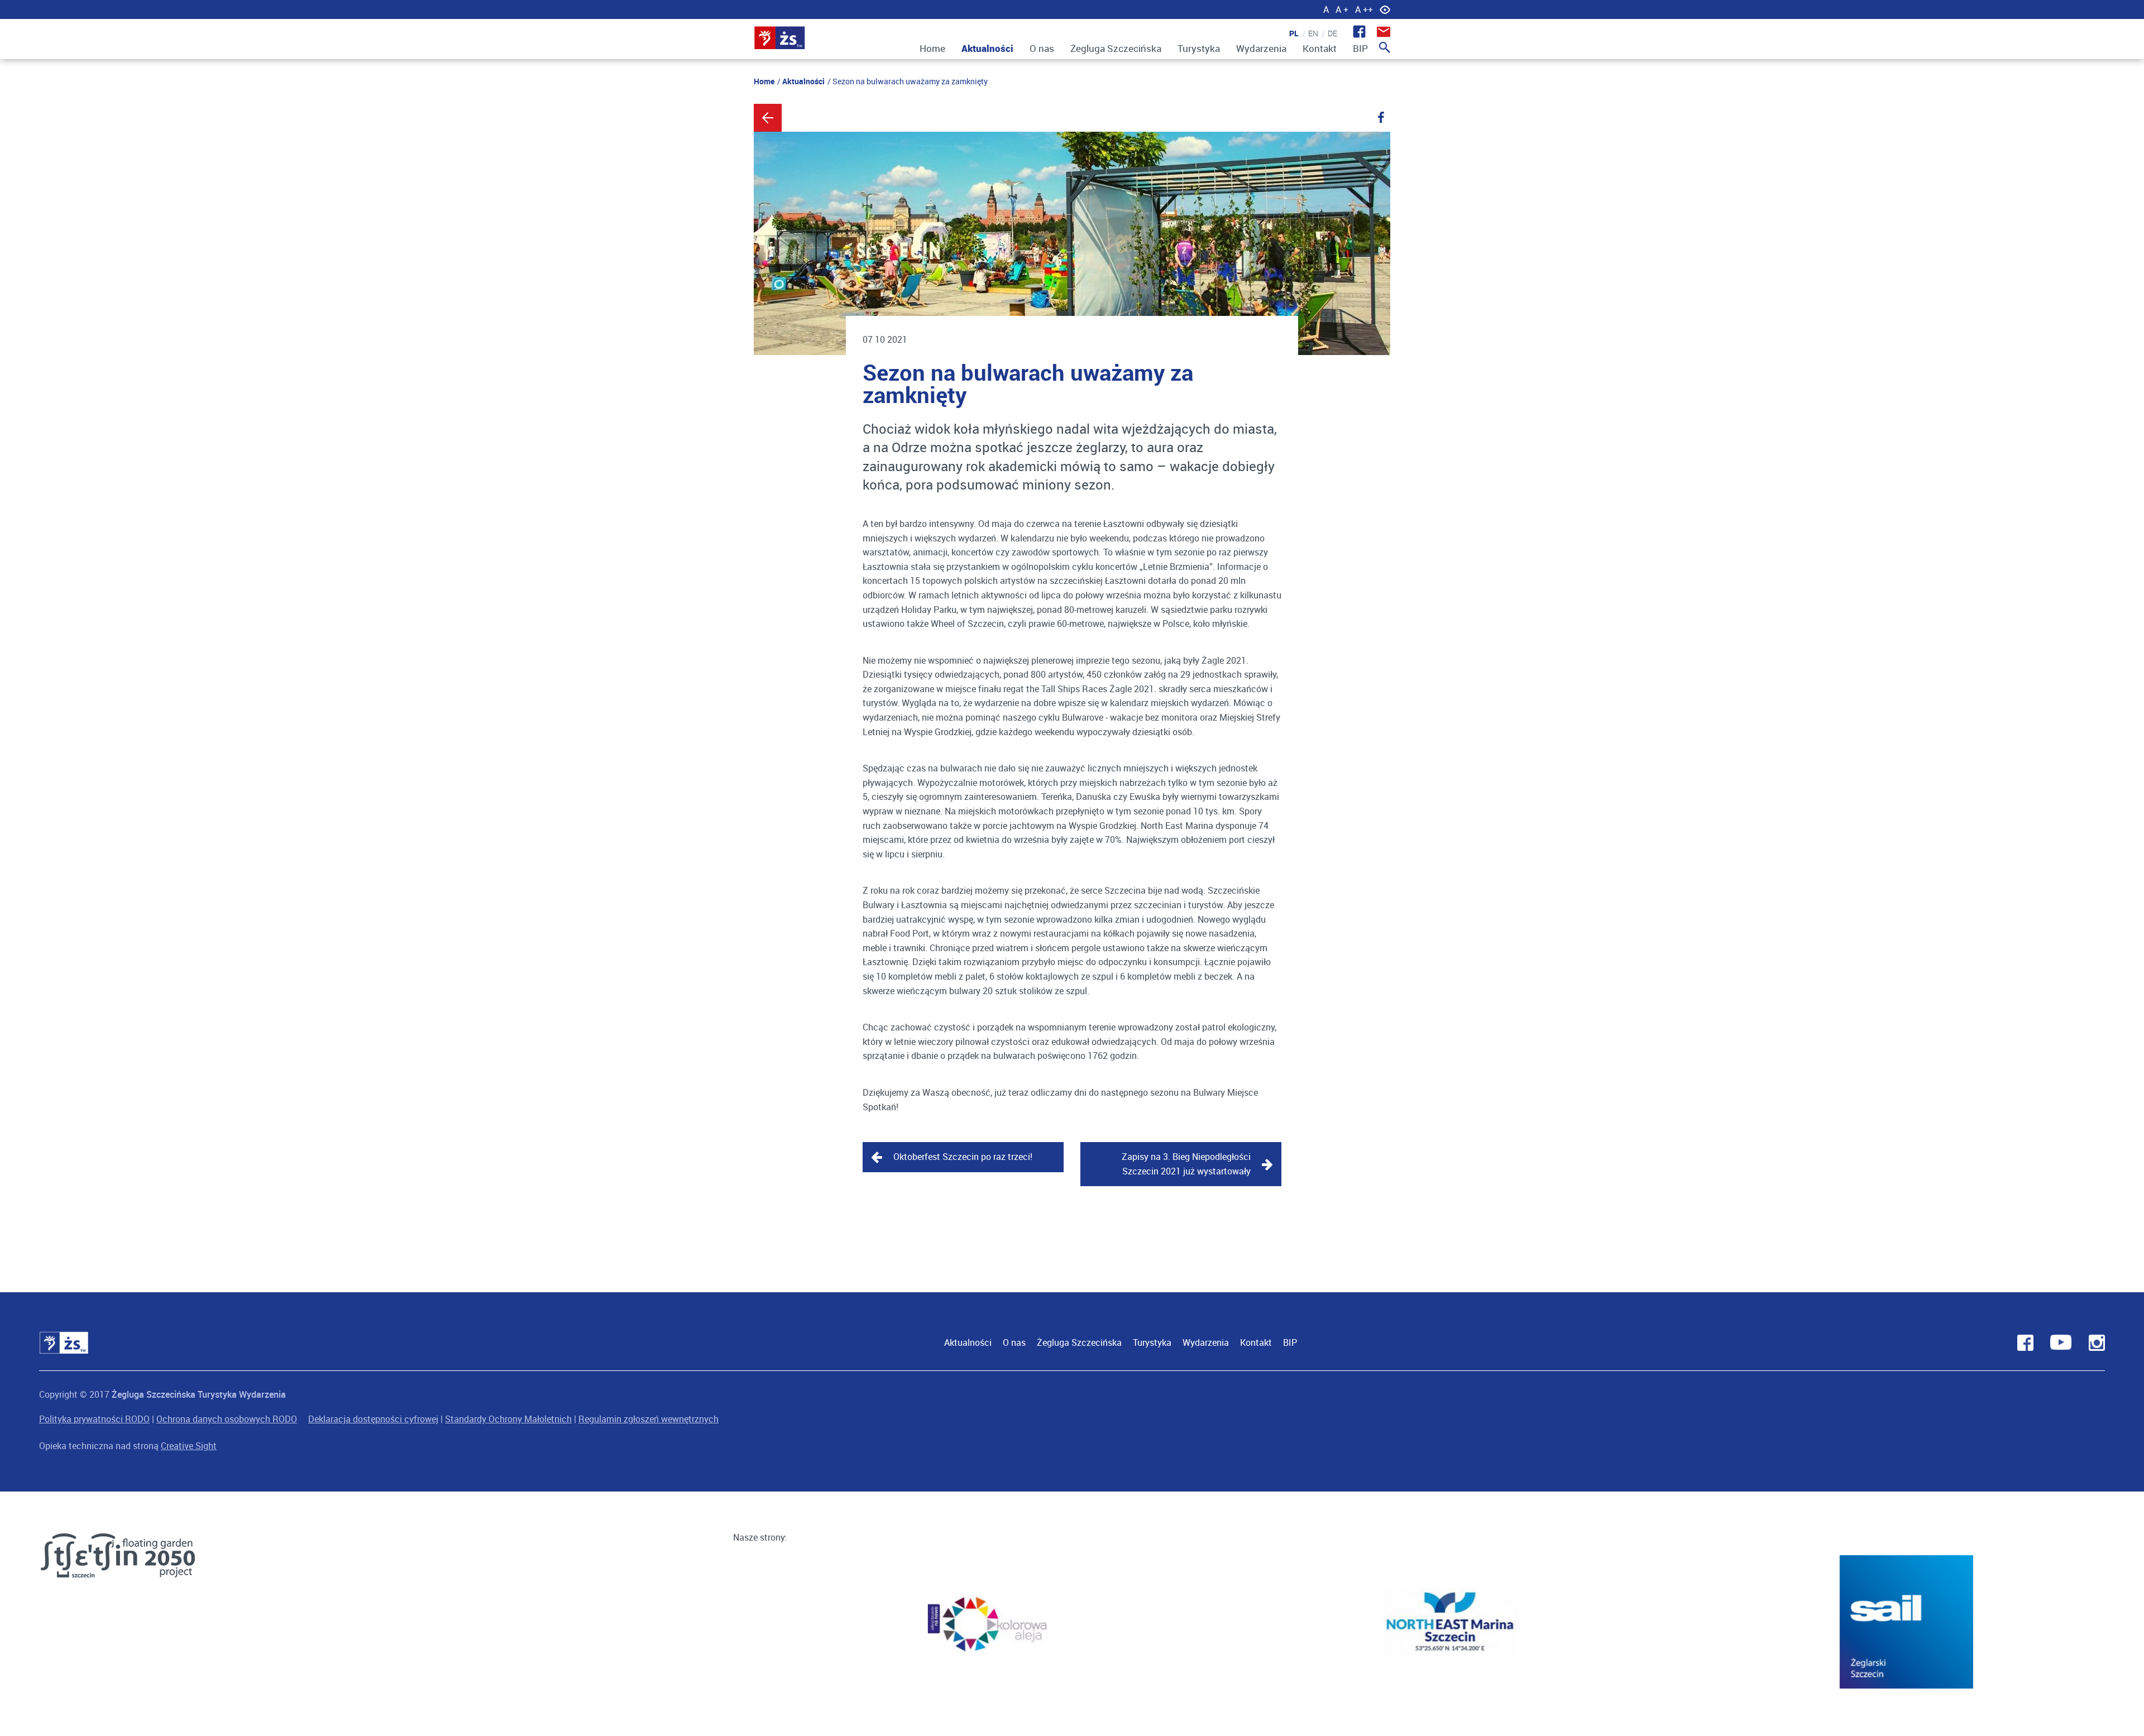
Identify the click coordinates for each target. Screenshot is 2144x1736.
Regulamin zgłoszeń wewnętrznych (649, 1419)
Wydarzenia (1261, 48)
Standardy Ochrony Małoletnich (508, 1419)
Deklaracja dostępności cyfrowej (373, 1419)
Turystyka (1199, 48)
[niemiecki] (1329, 33)
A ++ (1364, 9)
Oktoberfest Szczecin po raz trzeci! (963, 1157)
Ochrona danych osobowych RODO (227, 1419)
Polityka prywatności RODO (94, 1419)
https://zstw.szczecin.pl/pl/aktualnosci (768, 118)
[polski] (1290, 33)
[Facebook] (1381, 118)
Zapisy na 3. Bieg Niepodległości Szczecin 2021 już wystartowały (1186, 1164)
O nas (1042, 48)
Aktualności (987, 48)
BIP (1360, 48)
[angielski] (1310, 33)
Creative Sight (189, 1446)
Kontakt (1320, 48)
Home (932, 48)
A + (1342, 9)
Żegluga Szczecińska (1116, 48)
